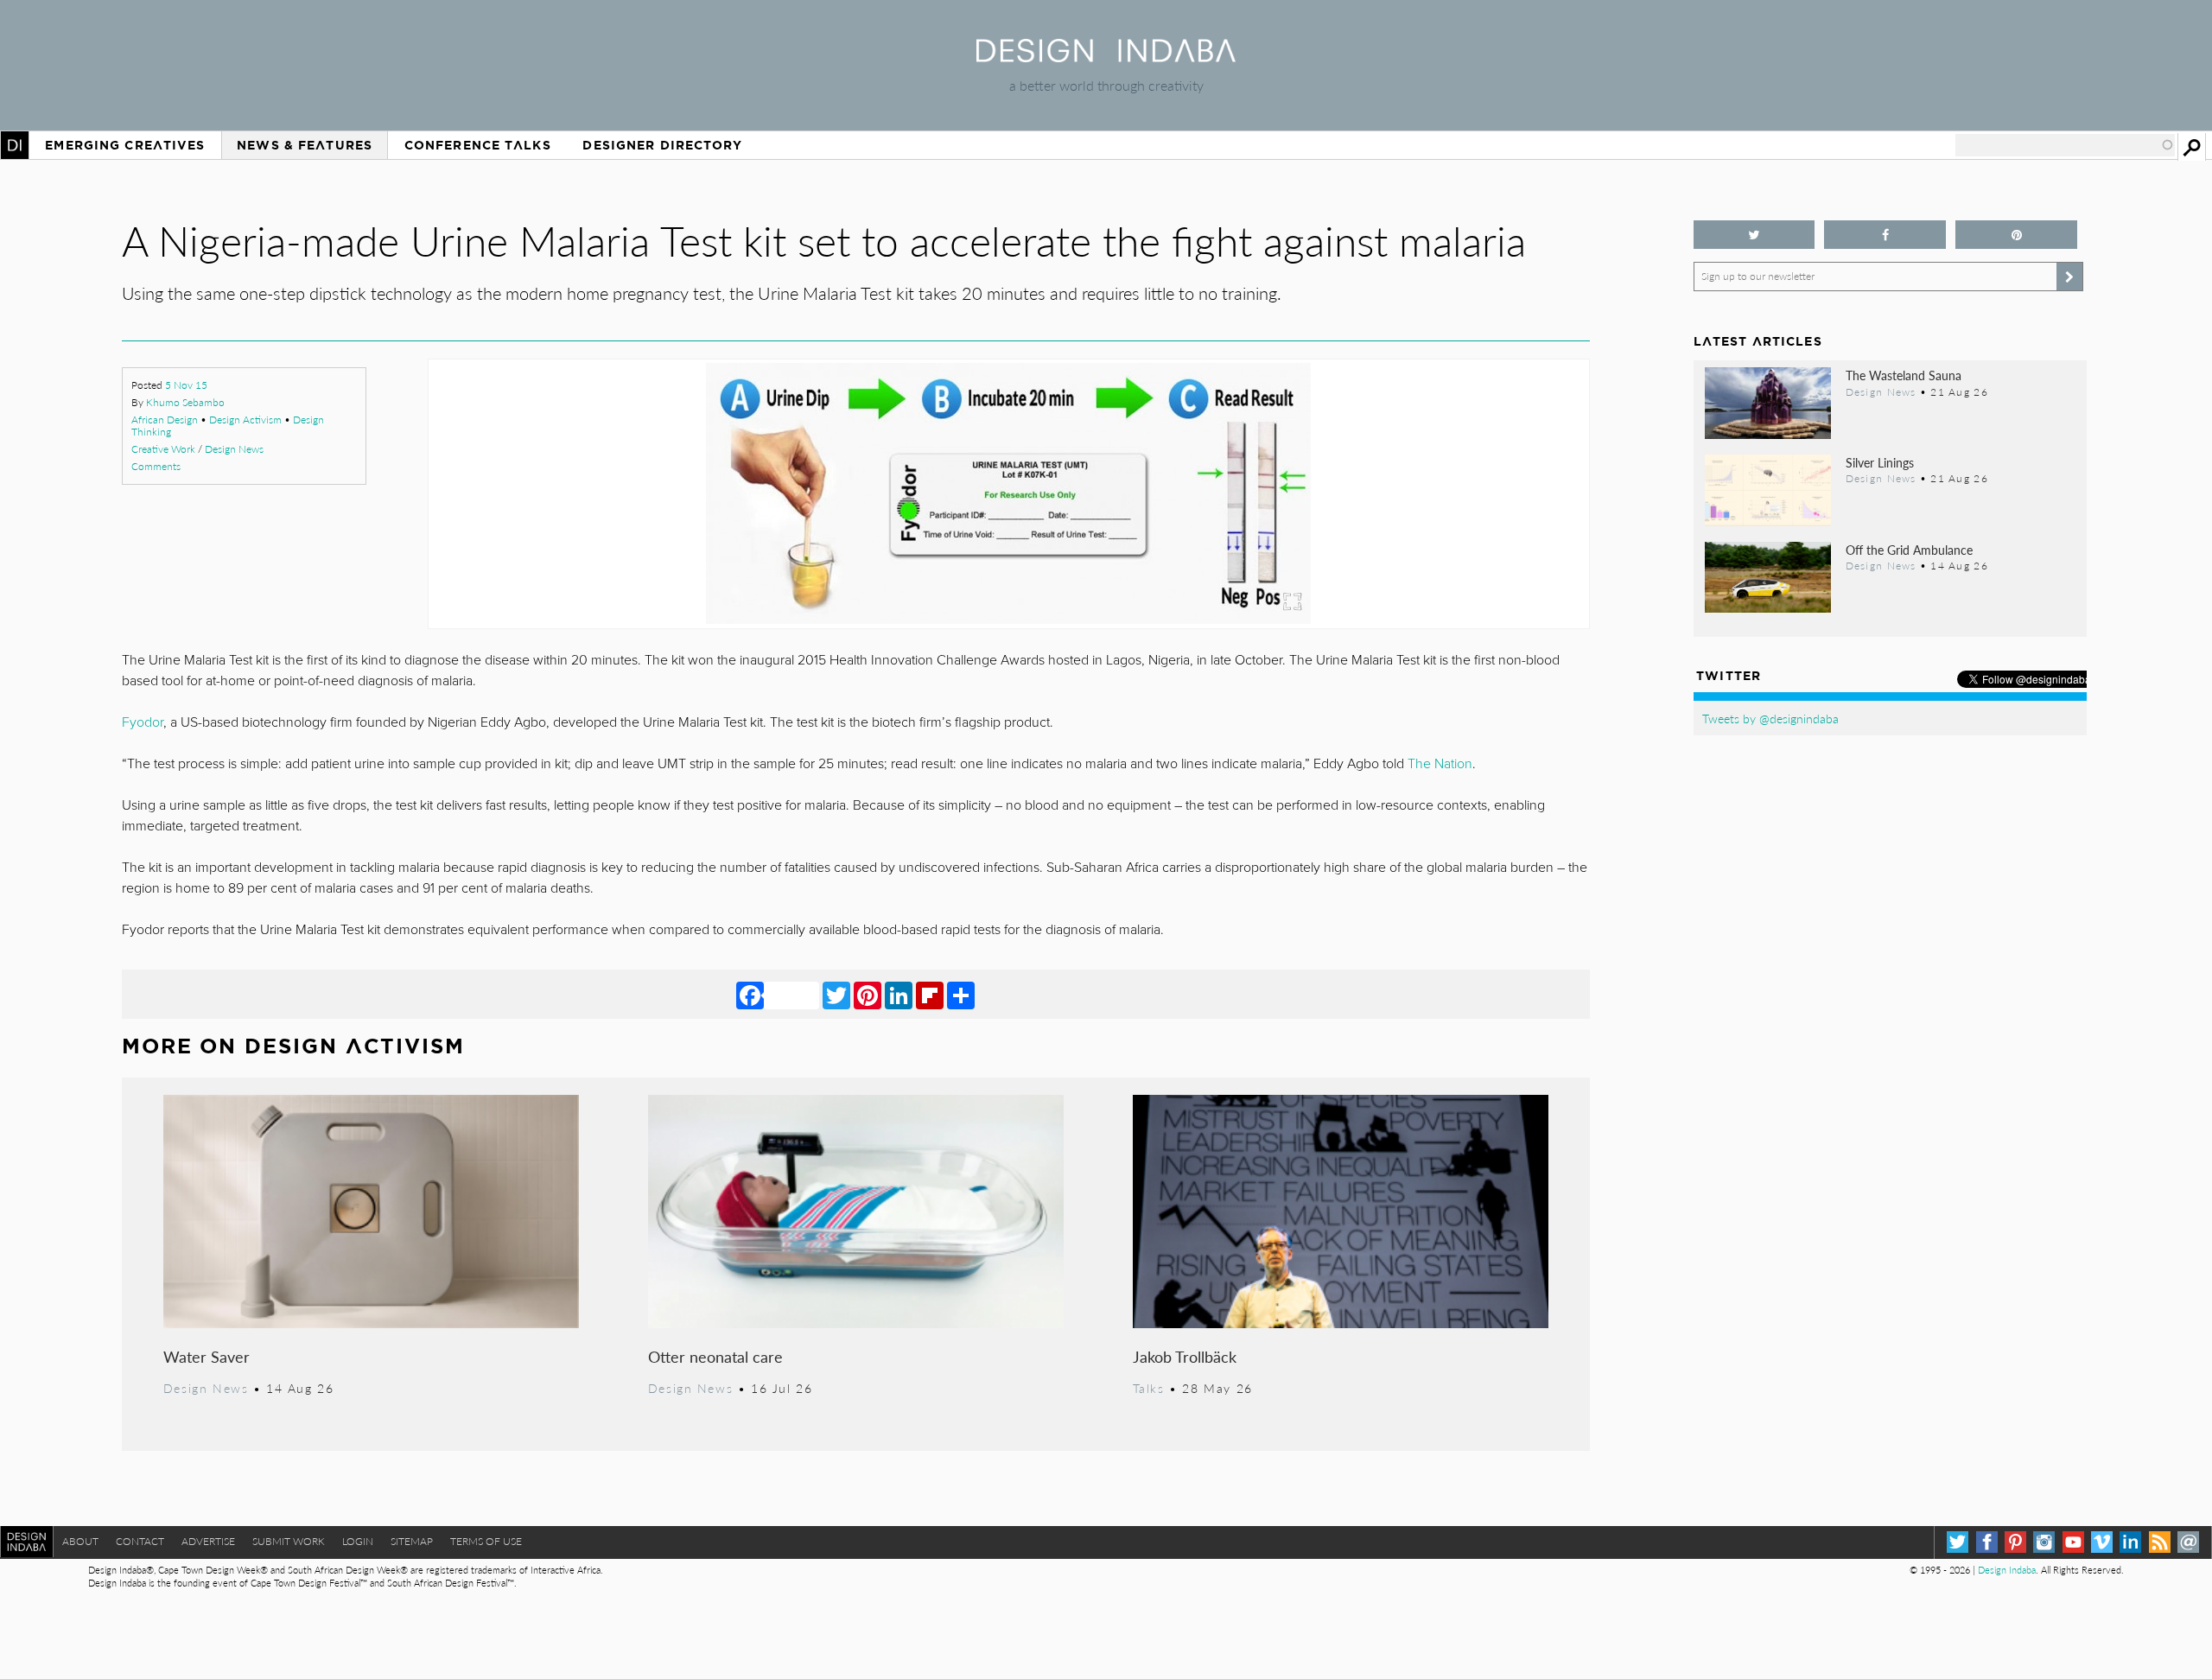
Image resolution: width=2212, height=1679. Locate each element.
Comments (156, 466)
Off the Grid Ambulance (1909, 550)
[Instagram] (2044, 1542)
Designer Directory (662, 145)
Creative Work (163, 449)
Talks (1149, 1388)
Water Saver (207, 1356)
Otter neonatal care (715, 1356)
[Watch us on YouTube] (2073, 1542)
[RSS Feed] (2160, 1542)
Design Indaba (2007, 1570)
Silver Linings (1880, 462)
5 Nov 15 (186, 385)
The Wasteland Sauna (1904, 375)
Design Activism (245, 420)
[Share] (961, 995)
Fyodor (143, 722)
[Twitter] (836, 995)
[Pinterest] (868, 995)
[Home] (1106, 57)
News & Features (305, 145)
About (80, 1541)
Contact (140, 1541)
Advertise (208, 1541)
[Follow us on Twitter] (1754, 235)
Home (15, 145)
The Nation (1440, 764)
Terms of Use (486, 1541)
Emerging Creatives (125, 145)
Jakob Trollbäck (1185, 1356)
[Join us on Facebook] (1885, 235)
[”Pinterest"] (2016, 235)
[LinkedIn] (899, 995)
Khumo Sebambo (185, 402)
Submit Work (289, 1541)
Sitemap (412, 1541)
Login (358, 1541)
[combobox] (2065, 145)
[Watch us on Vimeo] (2102, 1542)
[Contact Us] (2188, 1542)
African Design (165, 420)
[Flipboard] (930, 995)
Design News (234, 449)
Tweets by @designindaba (1770, 718)
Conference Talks (478, 145)
